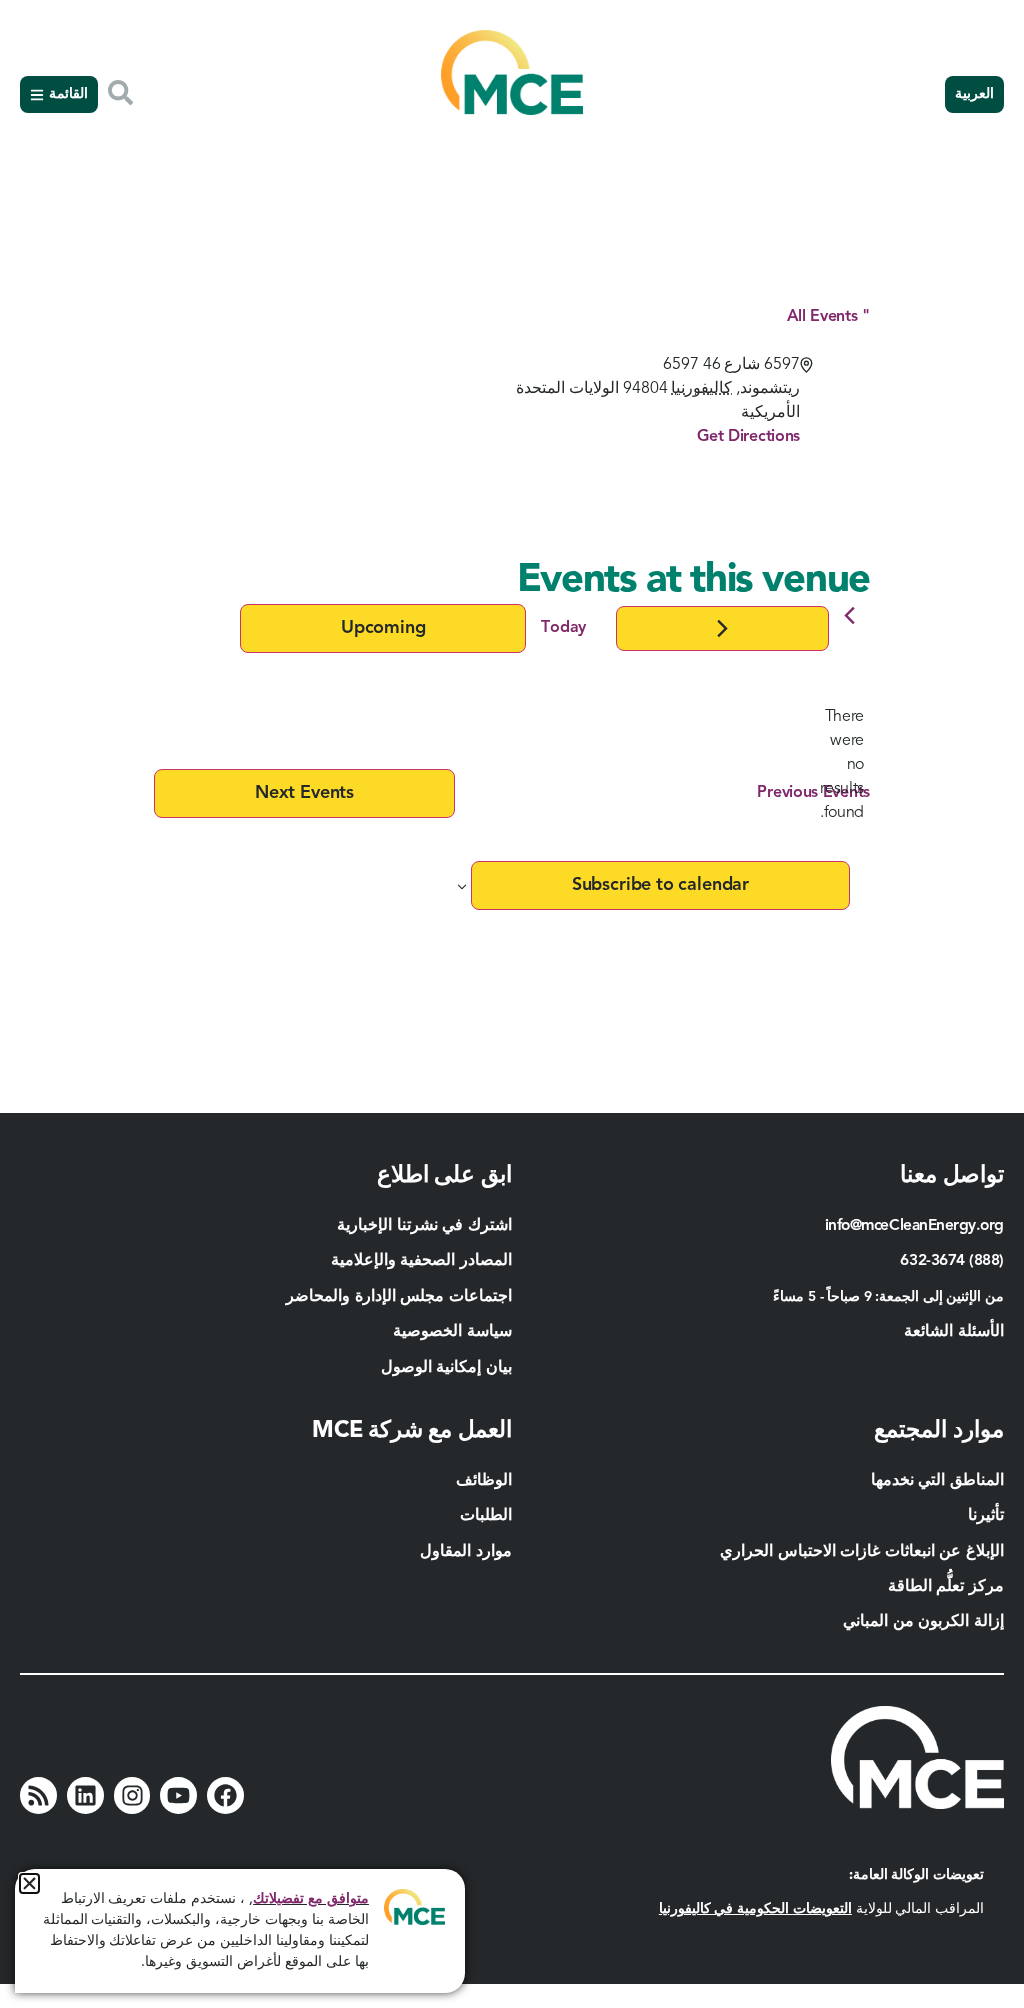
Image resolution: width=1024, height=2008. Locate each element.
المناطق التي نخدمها (937, 1481)
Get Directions (748, 437)
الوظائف (484, 1481)
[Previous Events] (849, 615)
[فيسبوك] (225, 1795)
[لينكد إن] (85, 1795)
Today (563, 628)
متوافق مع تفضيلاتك (311, 1899)
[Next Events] (722, 628)
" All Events (828, 317)
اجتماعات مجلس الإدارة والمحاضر (399, 1297)
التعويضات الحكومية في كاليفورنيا (755, 1909)
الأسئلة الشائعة (954, 1332)
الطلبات (486, 1516)
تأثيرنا (986, 1516)
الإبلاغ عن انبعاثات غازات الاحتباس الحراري (862, 1552)
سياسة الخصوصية (452, 1332)
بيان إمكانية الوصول (446, 1368)
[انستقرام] (132, 1795)
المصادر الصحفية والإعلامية (421, 1261)
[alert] (842, 765)
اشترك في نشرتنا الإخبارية (424, 1226)
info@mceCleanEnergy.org (914, 1226)
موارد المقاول (464, 1552)
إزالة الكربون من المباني (923, 1622)
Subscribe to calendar (660, 885)
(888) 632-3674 (952, 1261)
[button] (29, 1883)
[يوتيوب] (178, 1795)
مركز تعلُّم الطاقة (946, 1587)
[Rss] (38, 1795)
